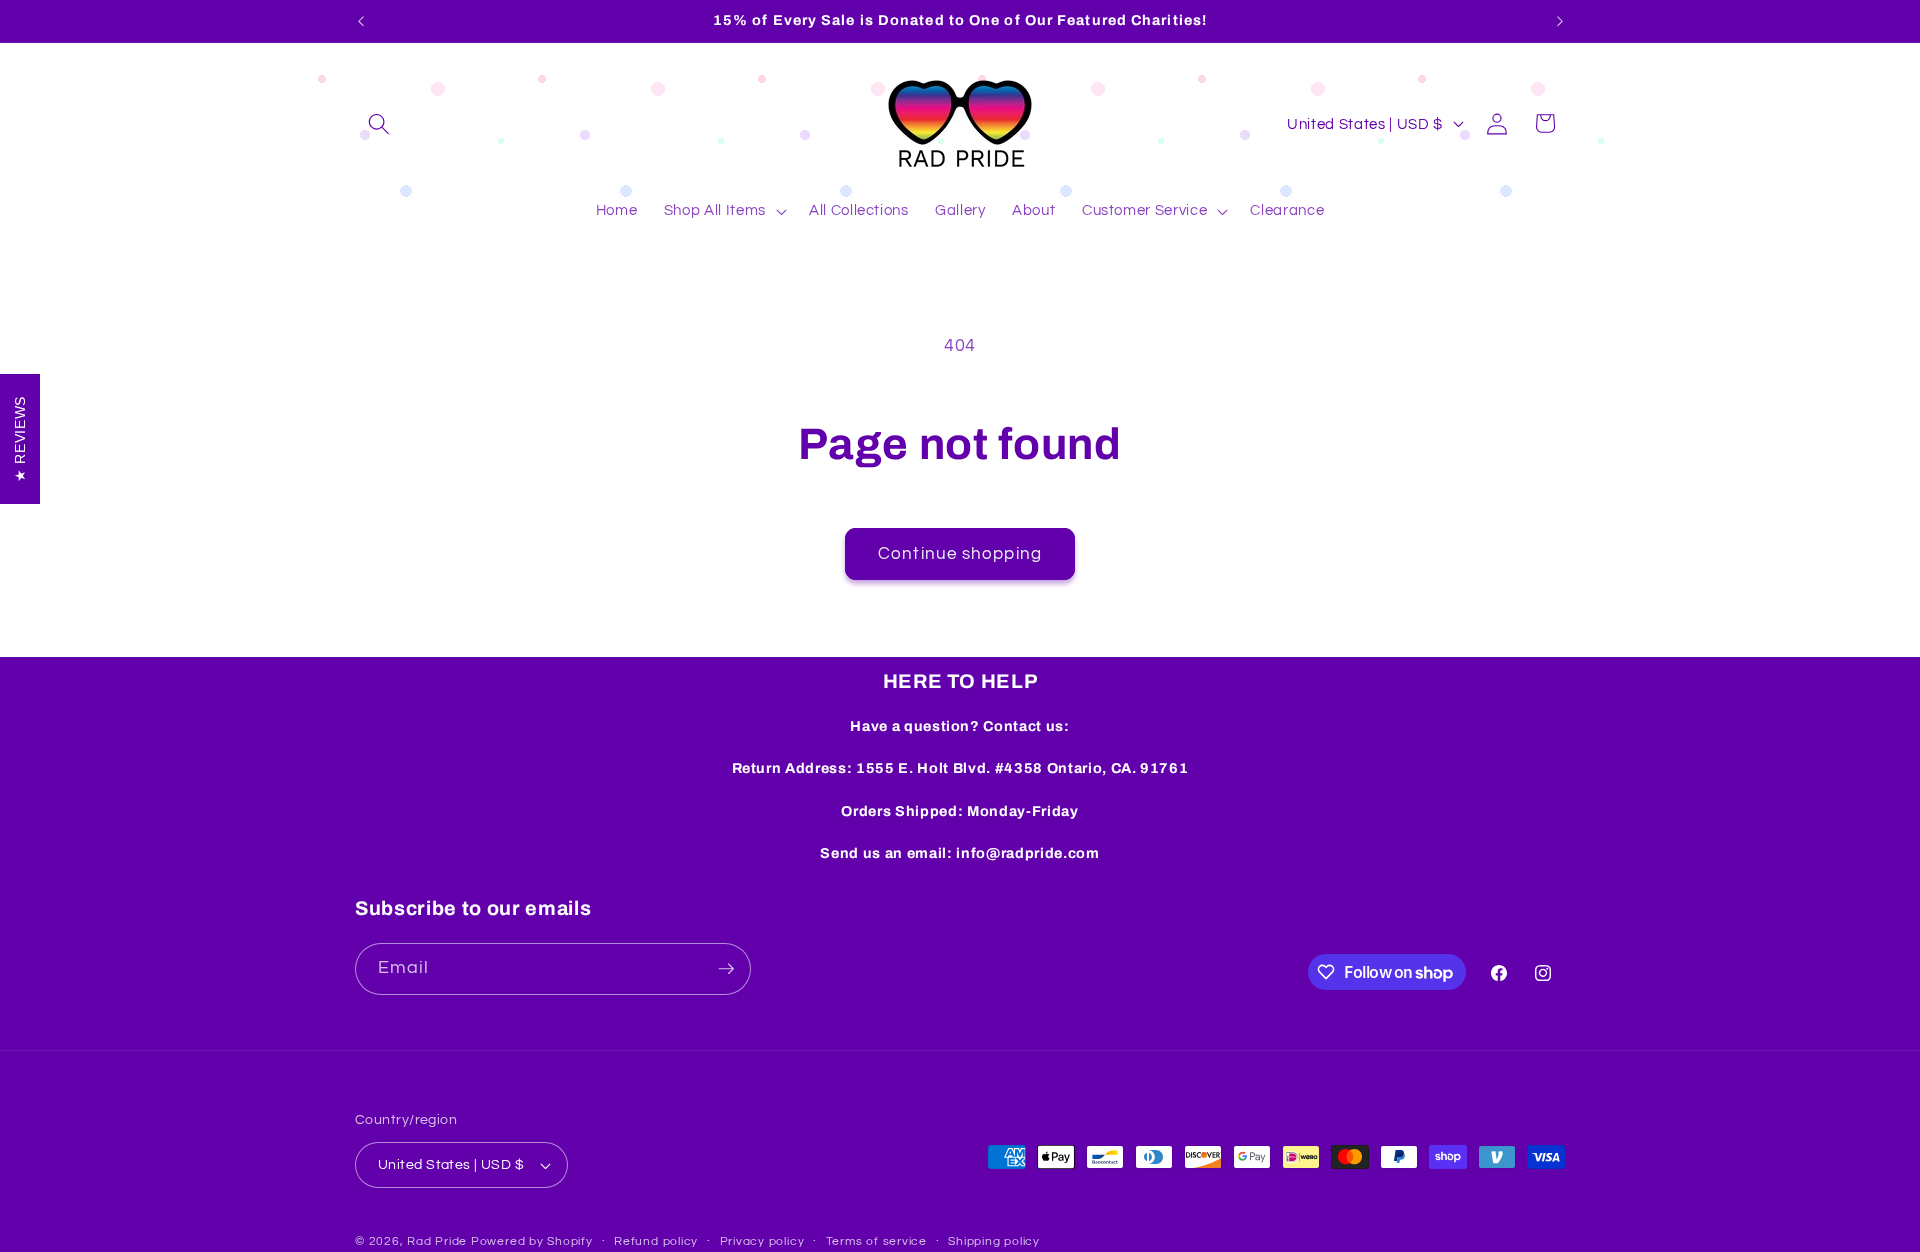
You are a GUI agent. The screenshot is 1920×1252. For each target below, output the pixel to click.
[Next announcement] (1560, 21)
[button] (379, 123)
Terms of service (876, 1241)
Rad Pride (437, 1241)
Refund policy (656, 1241)
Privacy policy (762, 1241)
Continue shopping (960, 553)
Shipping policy (994, 1241)
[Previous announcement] (361, 21)
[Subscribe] (726, 969)
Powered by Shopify (532, 1241)
